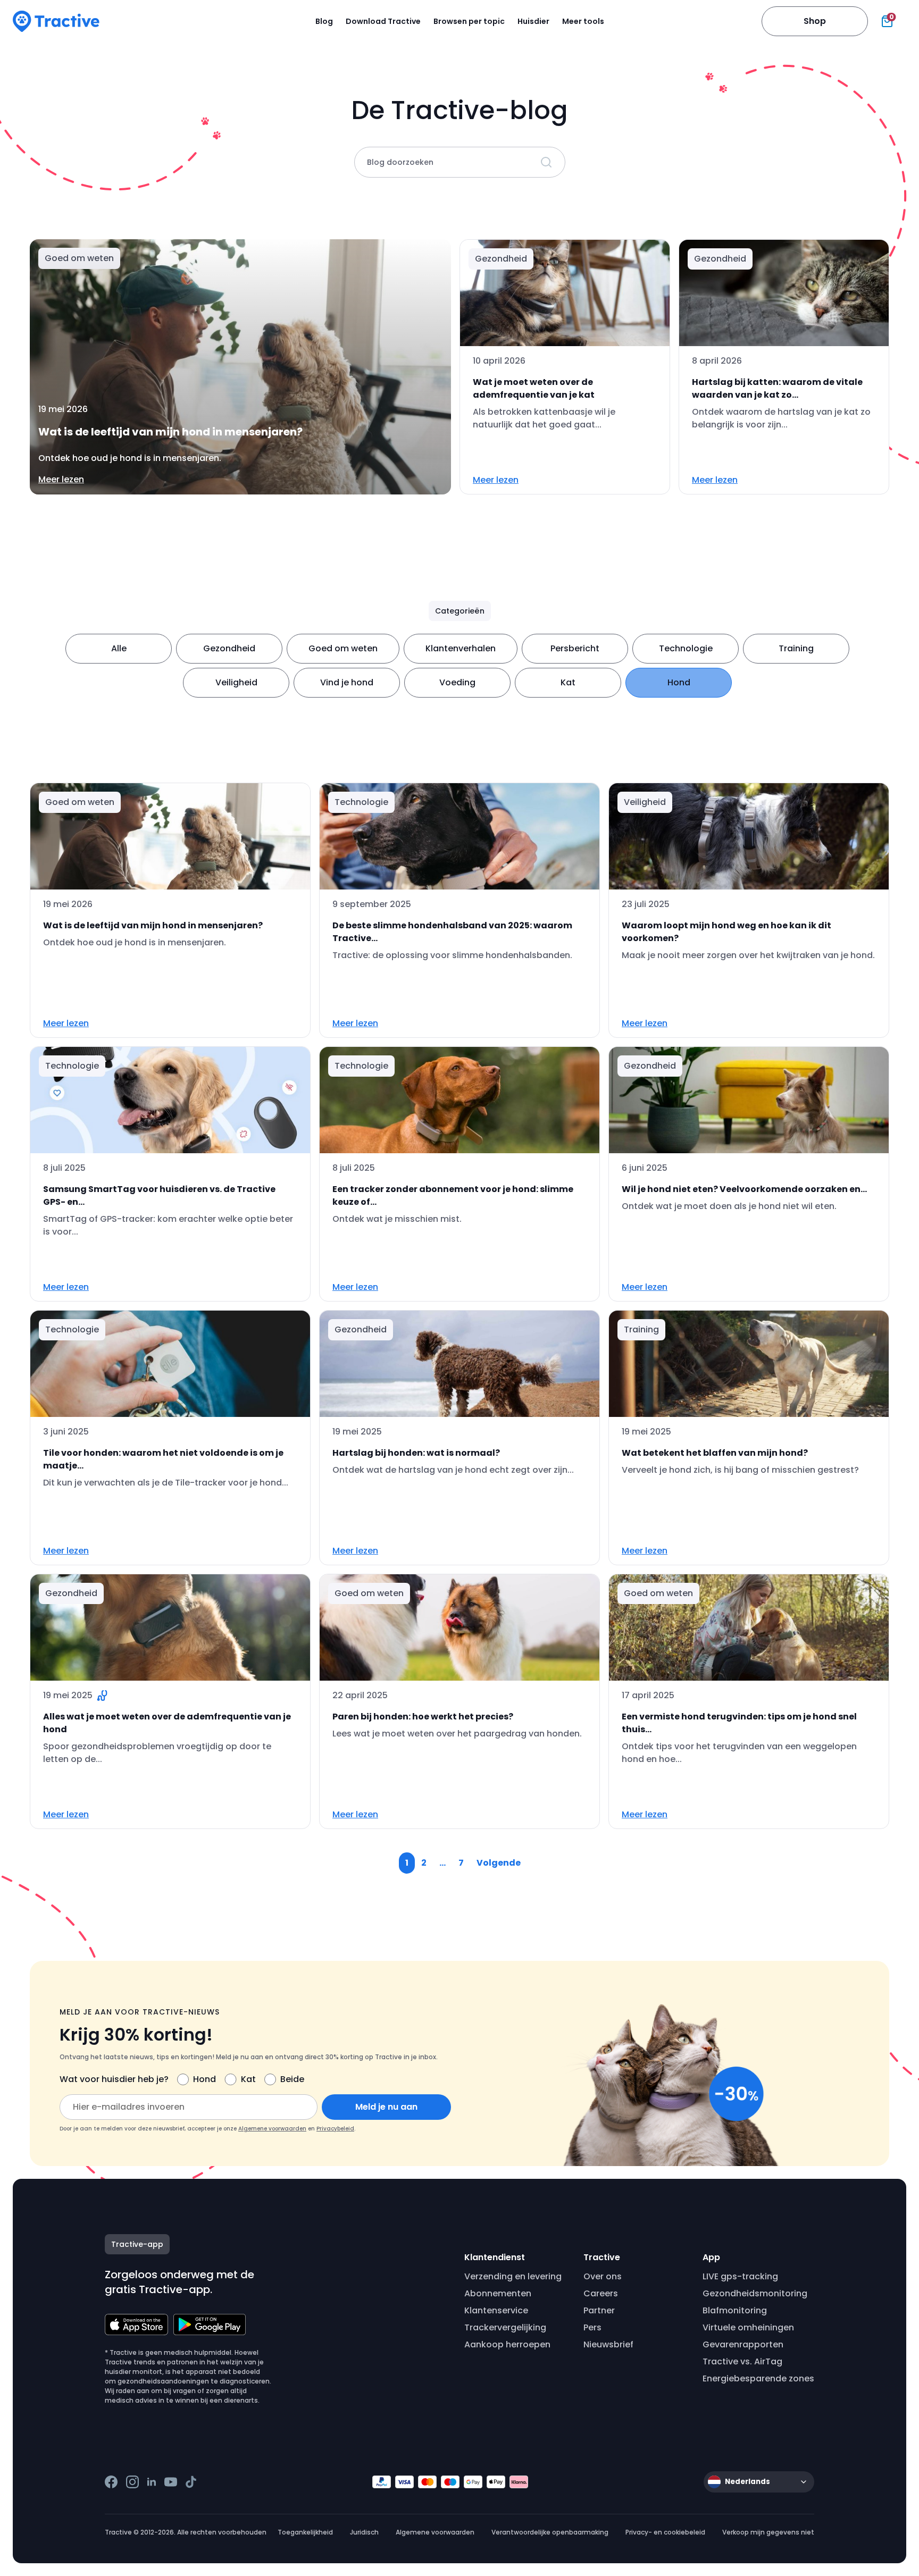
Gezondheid (229, 648)
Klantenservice (496, 2310)
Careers (601, 2293)
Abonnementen (498, 2293)
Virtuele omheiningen (748, 2327)
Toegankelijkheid (305, 2532)
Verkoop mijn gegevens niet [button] (768, 2532)
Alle (119, 648)
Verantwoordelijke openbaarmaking (550, 2532)
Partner (599, 2310)
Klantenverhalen (461, 648)
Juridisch (364, 2532)
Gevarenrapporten (743, 2344)
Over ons (603, 2276)
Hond (679, 682)
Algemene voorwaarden (272, 2129)
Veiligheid (236, 682)
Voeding (457, 682)
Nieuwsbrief (608, 2344)
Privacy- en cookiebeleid (665, 2532)
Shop (815, 21)
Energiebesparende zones (758, 2378)
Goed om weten (343, 648)
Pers (592, 2327)
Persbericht (575, 648)
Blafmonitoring (735, 2310)
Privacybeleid (335, 2129)
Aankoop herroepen (507, 2344)
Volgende (499, 1863)
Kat (568, 682)
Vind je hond (347, 682)
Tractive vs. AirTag (742, 2361)
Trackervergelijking (505, 2327)
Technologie (686, 648)
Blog (324, 21)
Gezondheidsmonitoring (755, 2293)
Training (796, 648)
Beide (292, 2079)
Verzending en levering (513, 2276)
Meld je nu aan (386, 2107)
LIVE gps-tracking (740, 2276)
